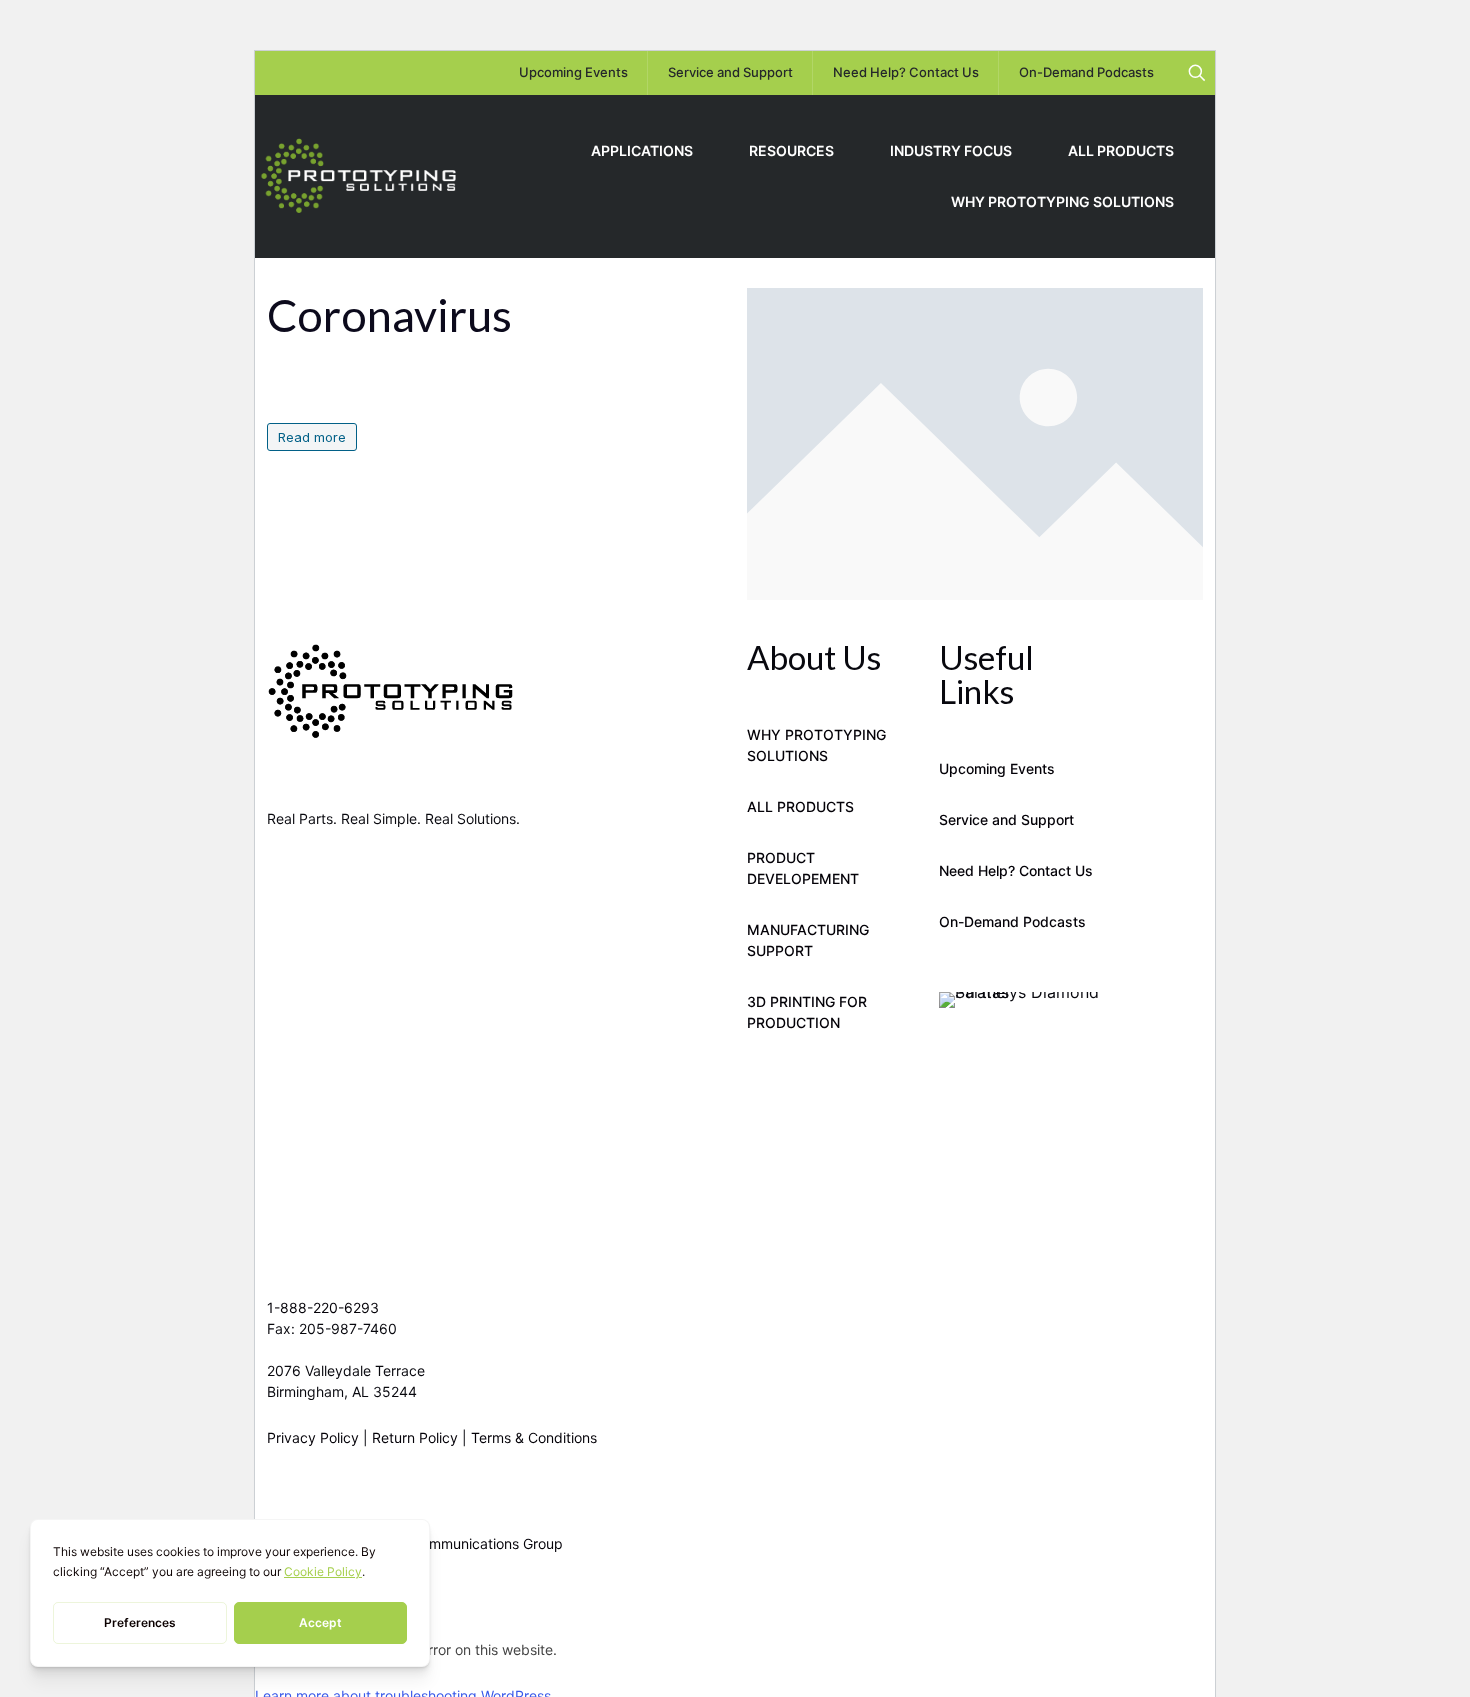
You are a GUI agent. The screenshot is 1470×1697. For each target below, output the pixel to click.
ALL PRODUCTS (800, 806)
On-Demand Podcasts (1012, 921)
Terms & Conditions (534, 1437)
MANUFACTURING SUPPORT (808, 940)
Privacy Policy (313, 1437)
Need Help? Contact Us (1016, 870)
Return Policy (415, 1437)
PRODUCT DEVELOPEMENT (803, 868)
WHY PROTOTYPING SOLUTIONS (816, 745)
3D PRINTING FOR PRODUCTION (807, 1012)
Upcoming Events (997, 768)
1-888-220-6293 (323, 1307)
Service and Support (1006, 819)
